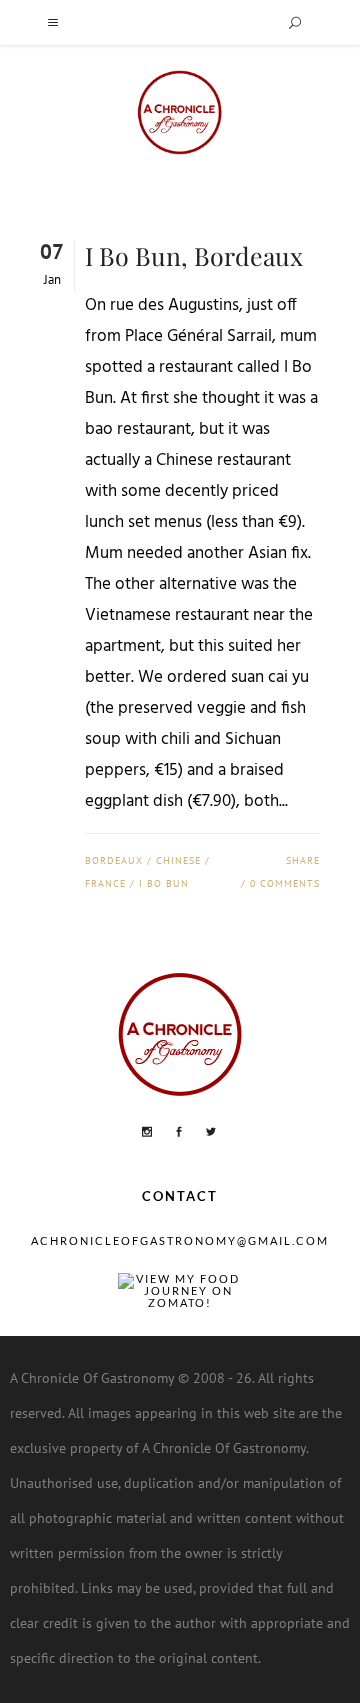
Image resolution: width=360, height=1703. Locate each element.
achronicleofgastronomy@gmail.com (180, 1240)
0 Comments (285, 883)
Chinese (178, 860)
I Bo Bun (164, 883)
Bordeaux (114, 860)
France (105, 883)
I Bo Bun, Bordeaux (194, 255)
